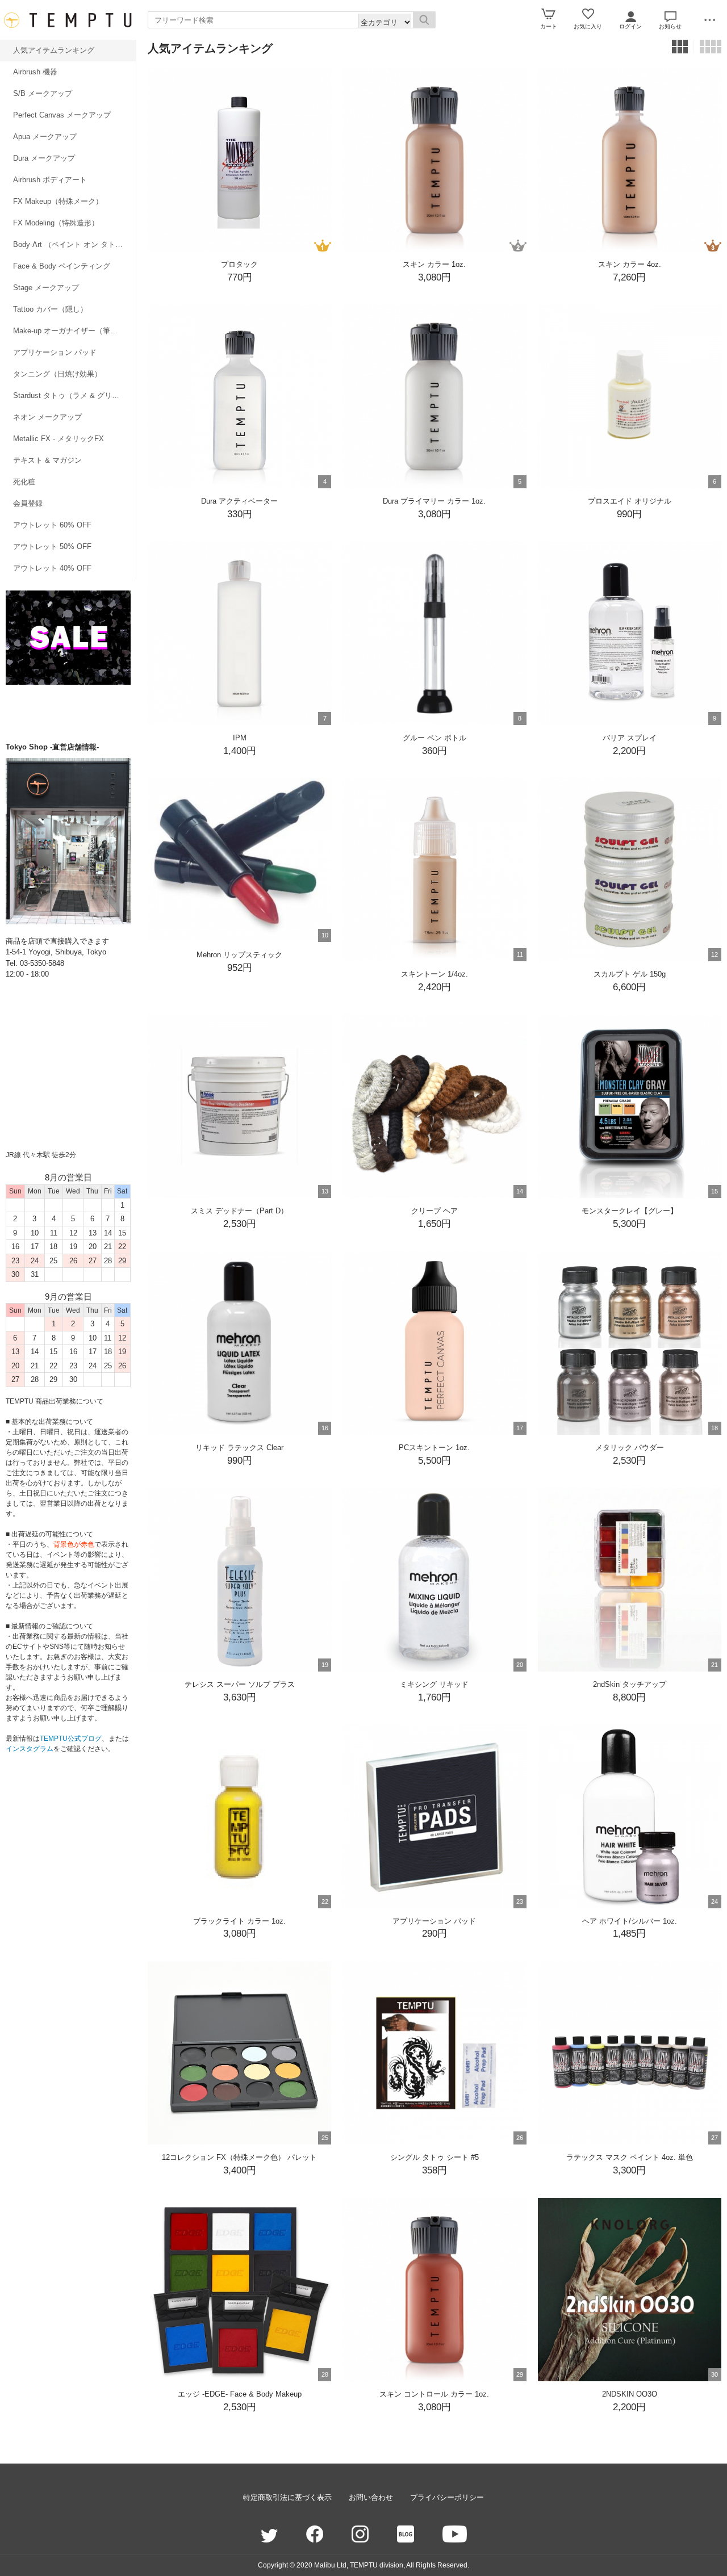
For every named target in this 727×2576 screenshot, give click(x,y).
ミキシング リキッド (434, 1684)
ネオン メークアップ (47, 417)
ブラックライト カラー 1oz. (239, 1921)
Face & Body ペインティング (62, 266)
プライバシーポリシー (447, 2497)
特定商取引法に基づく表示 (287, 2497)
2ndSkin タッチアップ (630, 1684)
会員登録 (28, 503)
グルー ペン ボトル (434, 738)
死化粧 (24, 482)
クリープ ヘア (434, 1211)
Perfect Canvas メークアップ (62, 115)
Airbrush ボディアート (50, 180)
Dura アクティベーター (239, 501)
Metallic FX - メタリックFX (59, 439)
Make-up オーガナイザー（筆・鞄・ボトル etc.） (74, 331)
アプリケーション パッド (55, 352)
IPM (240, 738)
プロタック (239, 264)
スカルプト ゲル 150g (630, 974)
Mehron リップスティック (239, 955)
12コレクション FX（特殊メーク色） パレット (239, 2157)
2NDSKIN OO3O (630, 2394)
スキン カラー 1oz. (434, 264)
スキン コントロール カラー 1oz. (434, 2394)
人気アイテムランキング (54, 50)
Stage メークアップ (46, 288)
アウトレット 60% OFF (52, 525)
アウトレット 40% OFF (52, 568)
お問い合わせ (371, 2497)
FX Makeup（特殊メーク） (58, 201)
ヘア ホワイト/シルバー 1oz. (630, 1921)
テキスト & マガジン (47, 460)
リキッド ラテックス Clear (239, 1448)
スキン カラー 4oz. (630, 264)
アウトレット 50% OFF (52, 546)
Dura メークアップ (44, 158)
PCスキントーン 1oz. (434, 1448)
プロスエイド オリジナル (630, 501)
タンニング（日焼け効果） (57, 374)
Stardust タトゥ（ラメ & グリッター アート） (74, 395)
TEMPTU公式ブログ (71, 1739)
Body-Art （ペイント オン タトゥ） (72, 244)
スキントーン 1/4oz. (434, 974)
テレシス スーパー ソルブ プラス (240, 1684)
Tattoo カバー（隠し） (50, 309)
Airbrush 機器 (35, 72)
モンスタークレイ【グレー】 (630, 1211)
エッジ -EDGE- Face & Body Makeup (240, 2394)
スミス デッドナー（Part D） (239, 1211)
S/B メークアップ (43, 93)
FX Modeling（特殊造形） (56, 223)
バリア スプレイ (630, 738)
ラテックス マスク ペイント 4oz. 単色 (630, 2157)
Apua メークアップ (45, 137)
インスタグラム (30, 1749)
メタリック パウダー (630, 1448)
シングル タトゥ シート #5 (434, 2157)
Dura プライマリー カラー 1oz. (434, 501)
